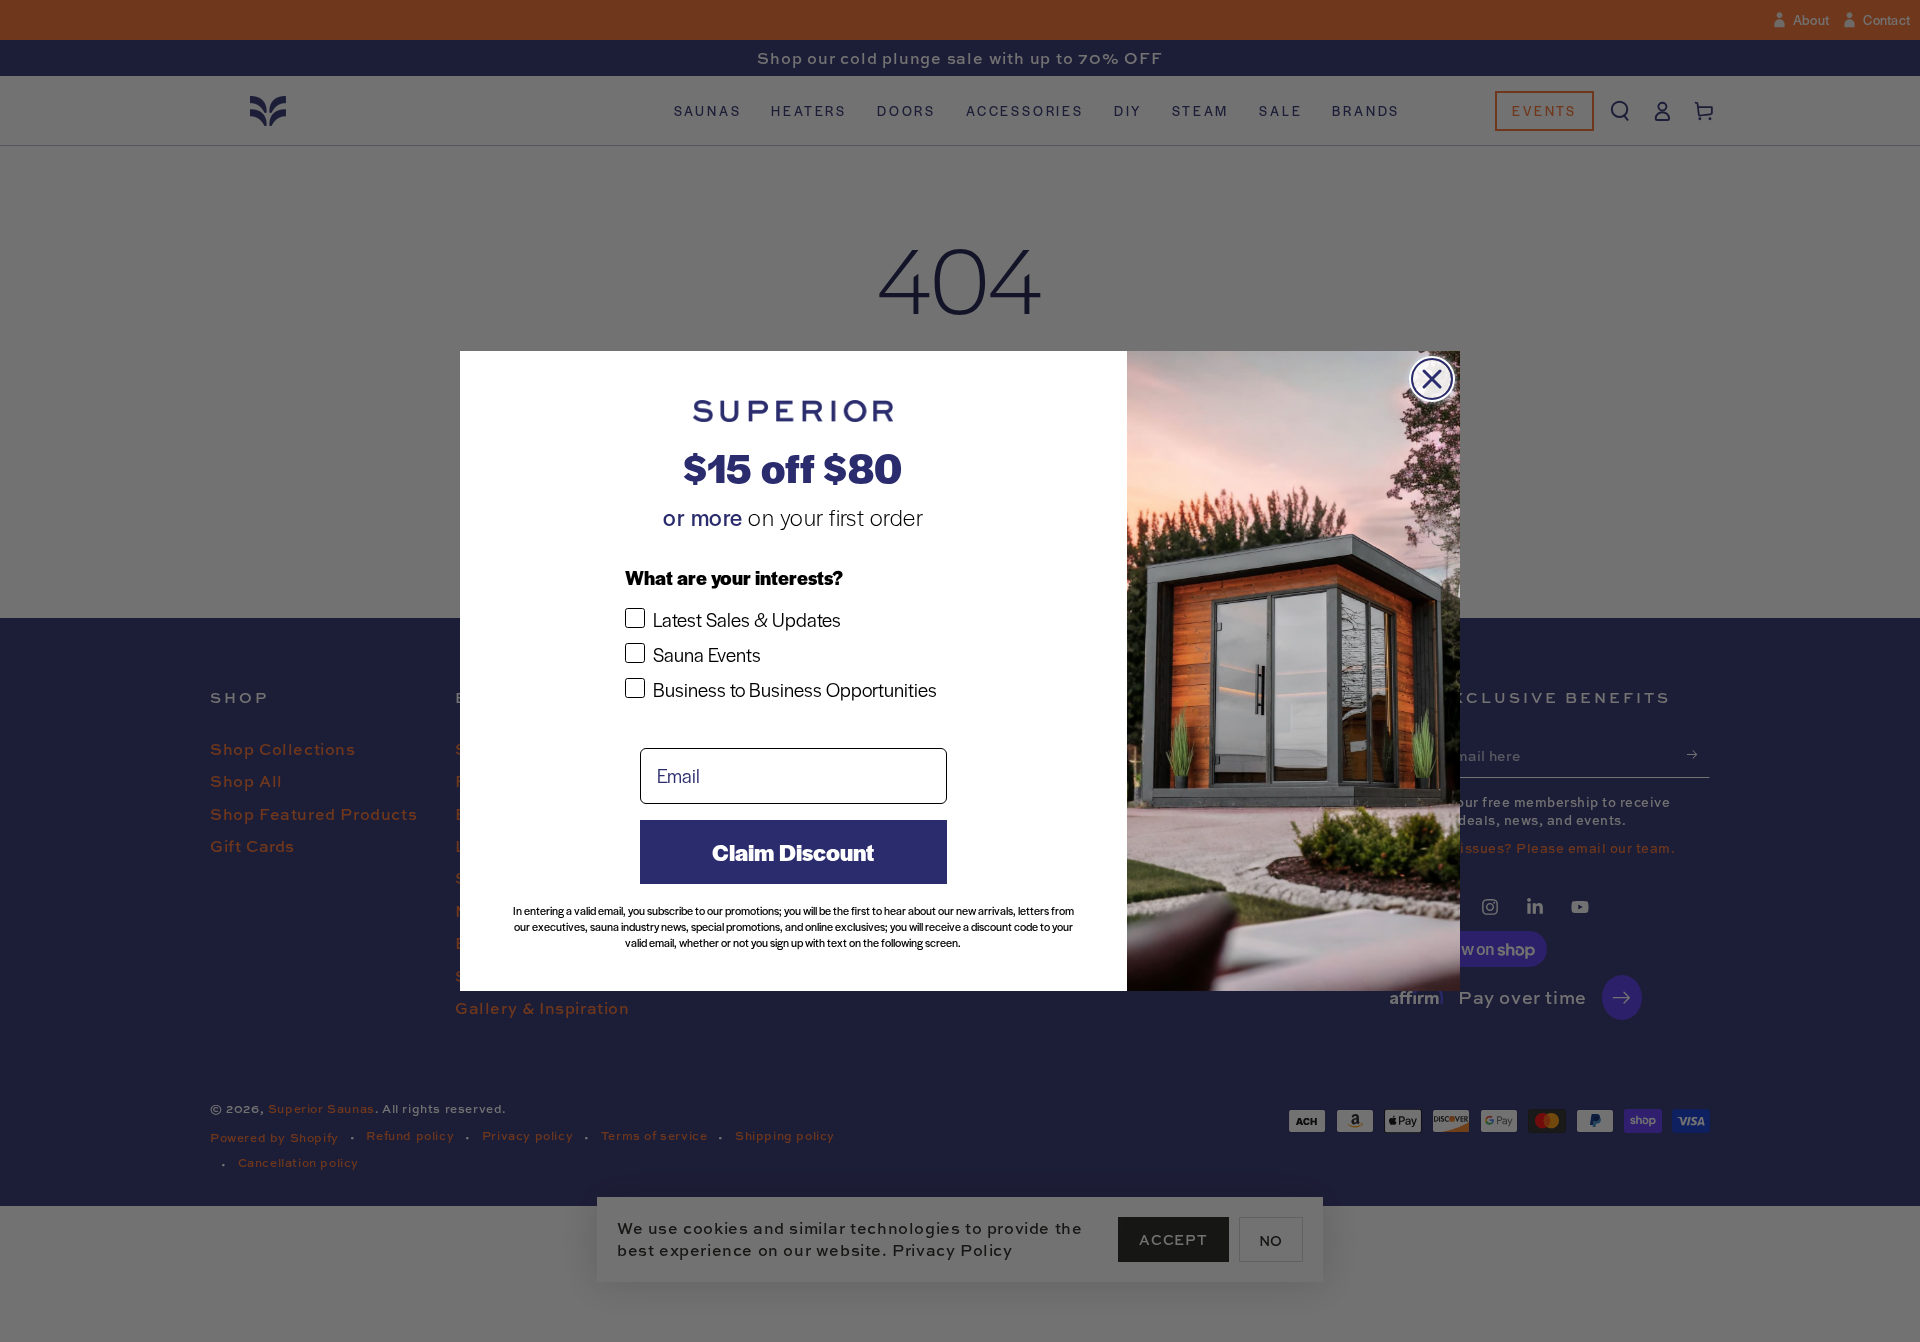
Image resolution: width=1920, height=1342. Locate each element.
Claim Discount (793, 852)
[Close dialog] (1432, 379)
